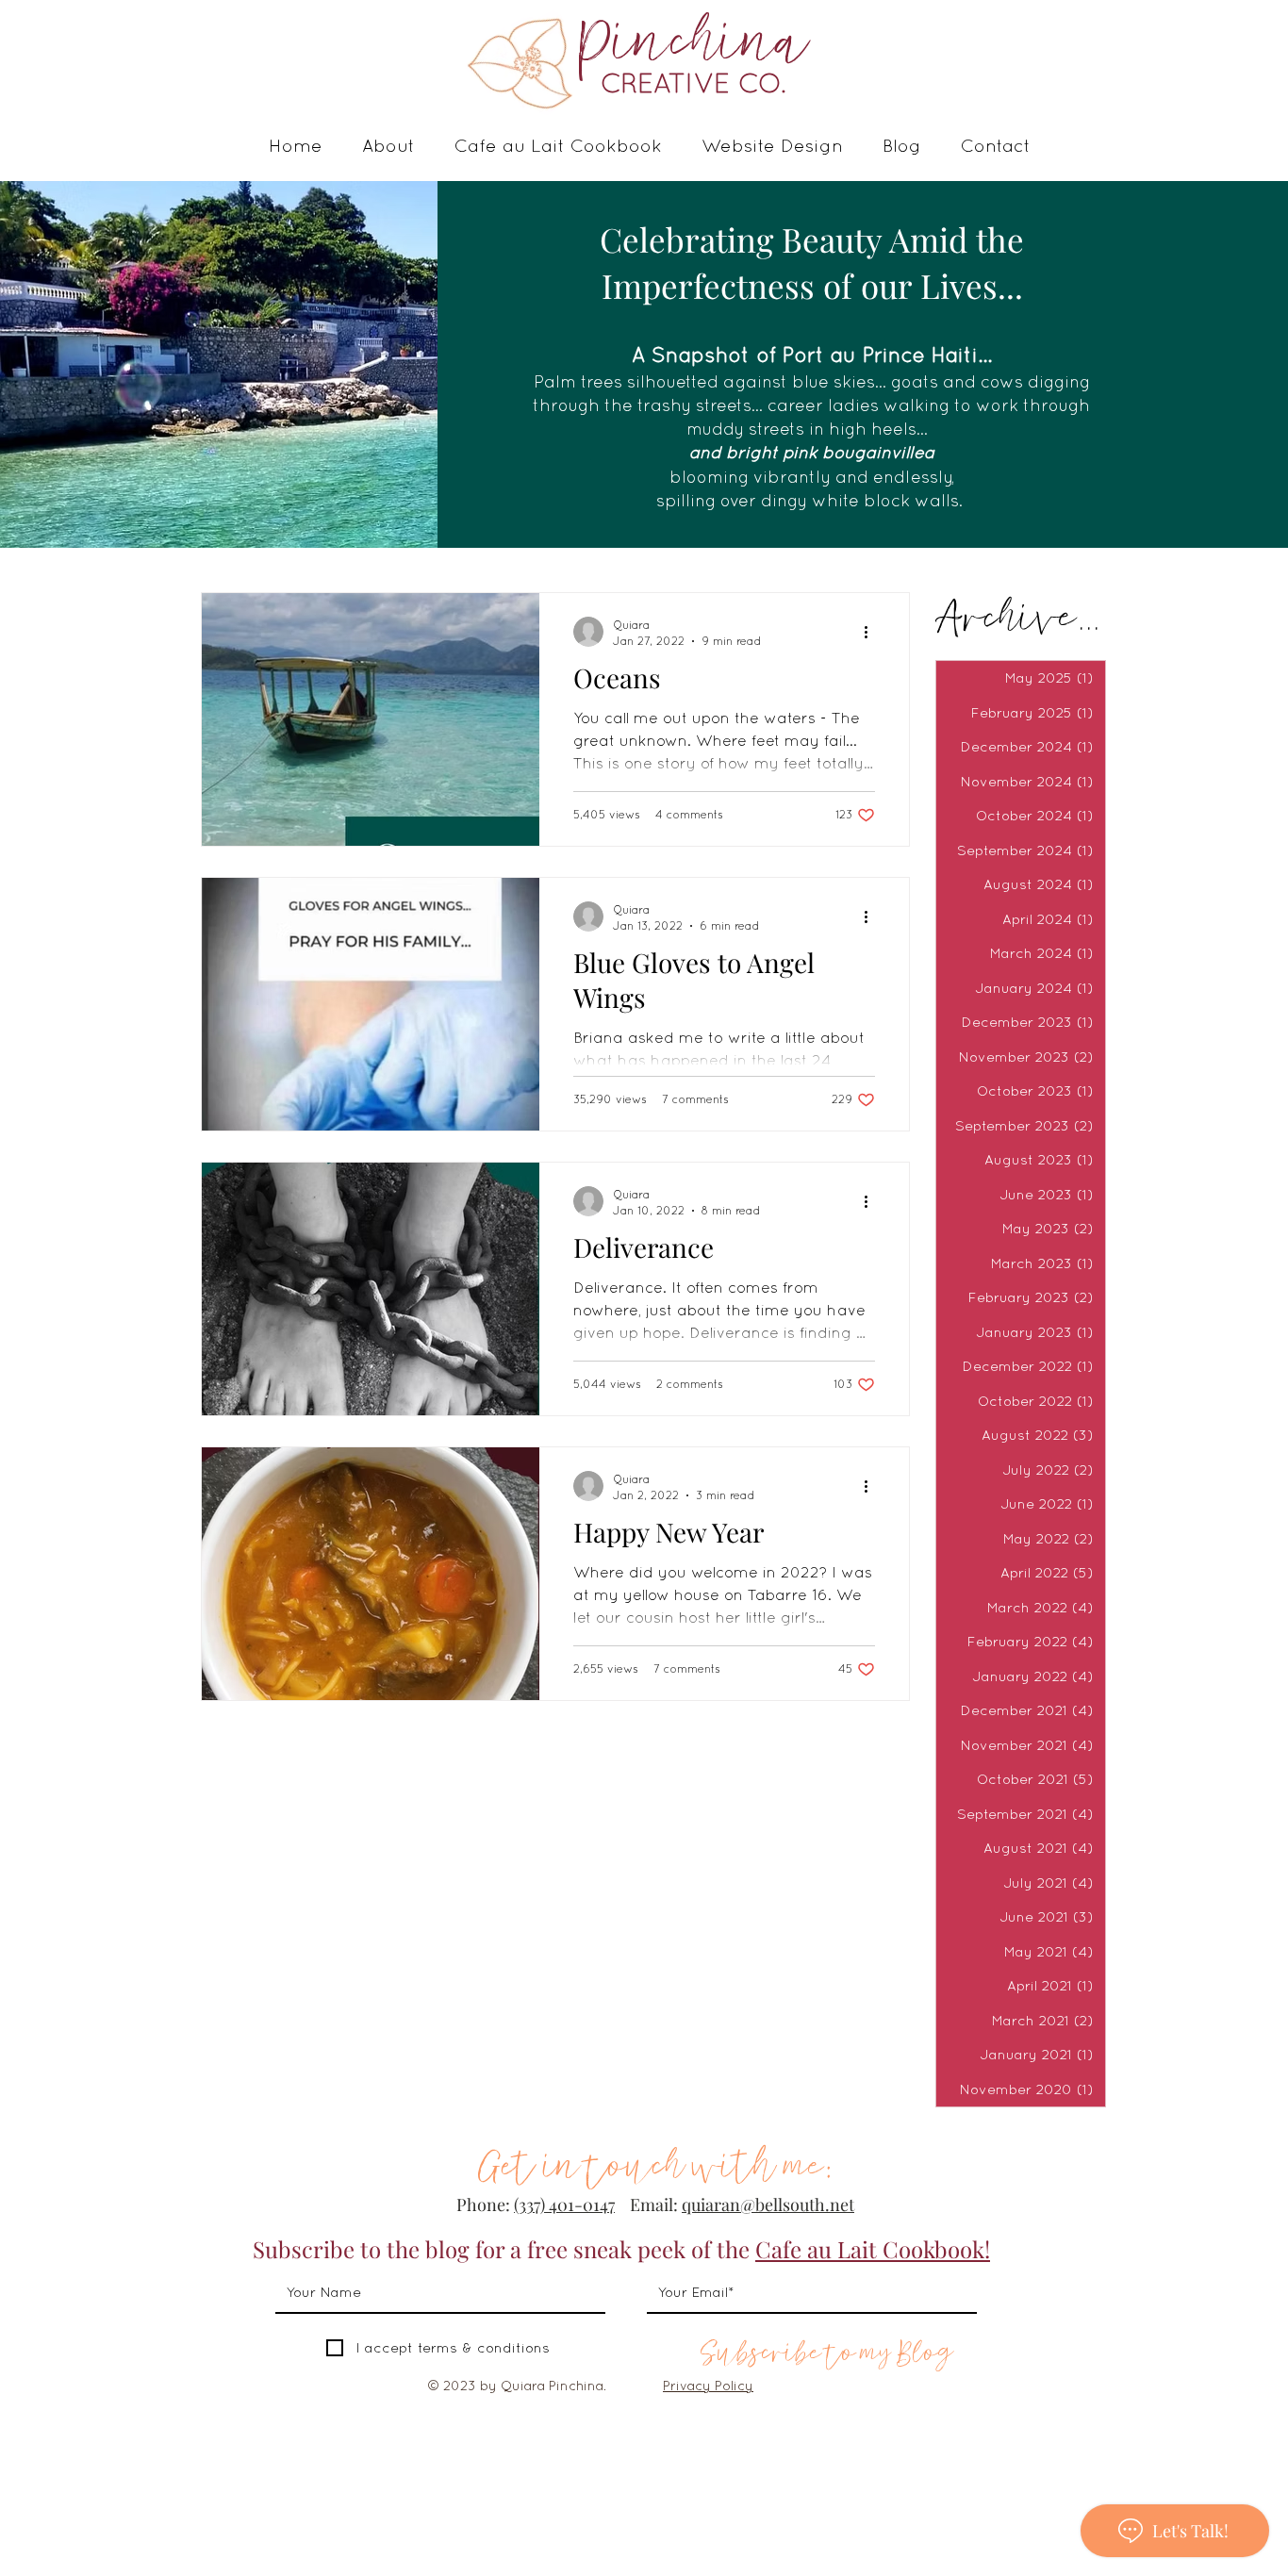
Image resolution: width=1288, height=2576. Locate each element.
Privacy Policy (708, 2386)
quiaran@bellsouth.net (768, 2204)
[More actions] (872, 632)
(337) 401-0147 (564, 2204)
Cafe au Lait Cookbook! (873, 2249)
